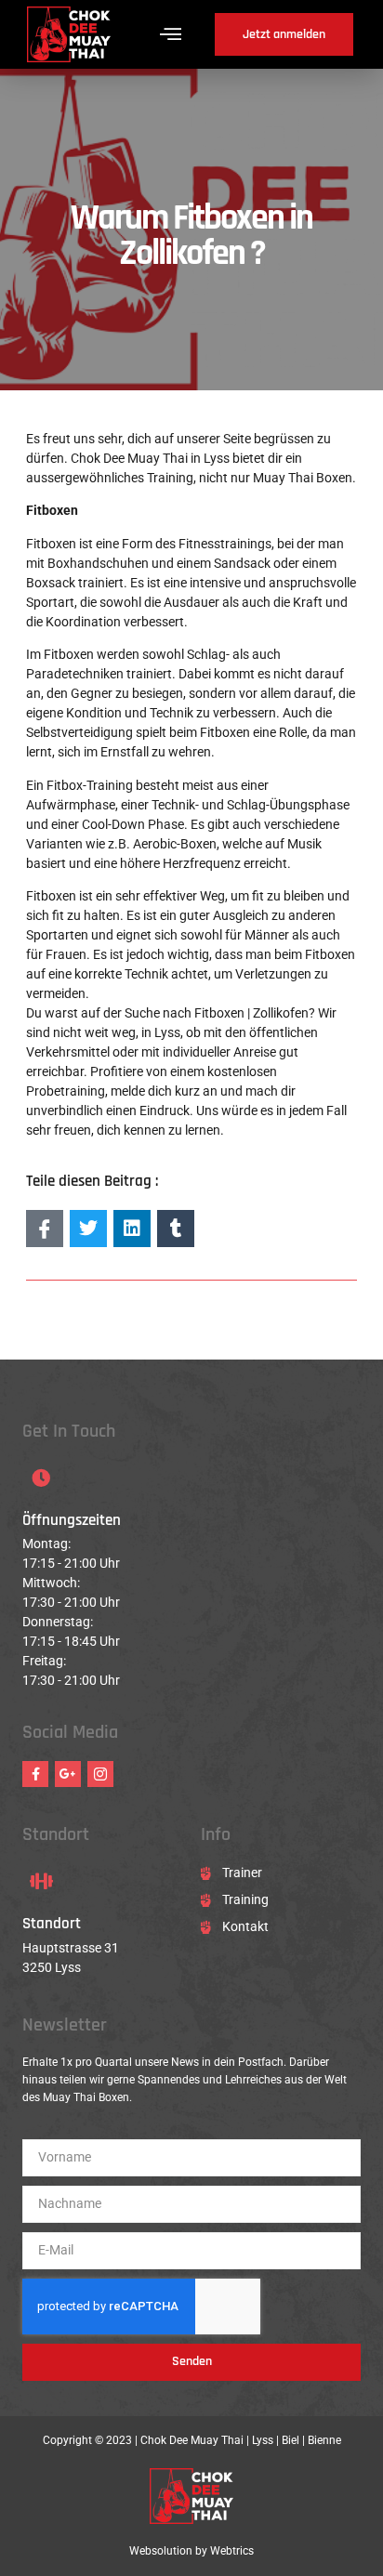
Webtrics (232, 2551)
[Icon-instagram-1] (100, 1774)
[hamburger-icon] (171, 35)
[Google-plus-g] (68, 1774)
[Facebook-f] (35, 1774)
